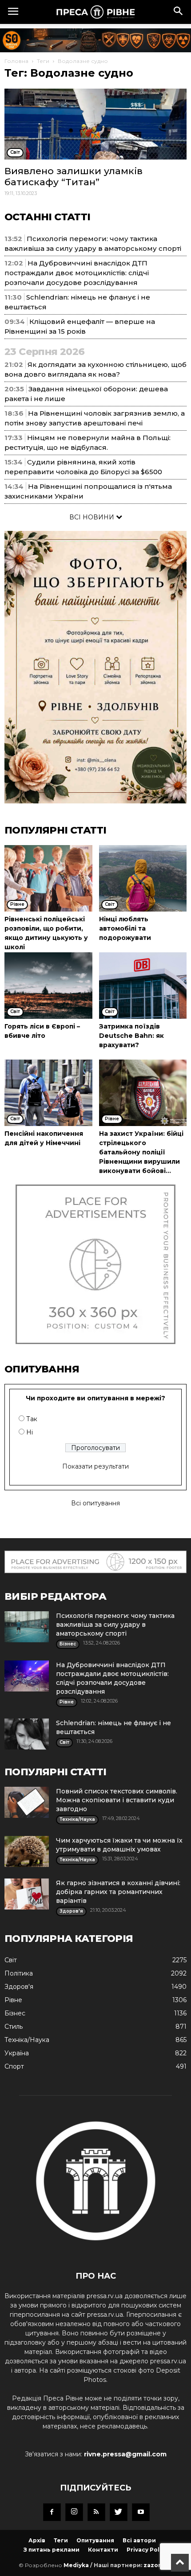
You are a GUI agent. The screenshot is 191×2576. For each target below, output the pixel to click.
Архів (37, 2540)
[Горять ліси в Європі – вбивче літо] (48, 986)
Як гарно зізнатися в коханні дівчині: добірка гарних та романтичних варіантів (118, 1892)
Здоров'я (19, 1987)
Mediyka (76, 2565)
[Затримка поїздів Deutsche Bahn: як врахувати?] (143, 986)
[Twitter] (119, 2512)
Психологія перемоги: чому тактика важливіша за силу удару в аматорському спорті (115, 1625)
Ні (30, 1432)
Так (32, 1419)
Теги (43, 61)
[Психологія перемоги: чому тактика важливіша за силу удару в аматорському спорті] (27, 1627)
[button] (179, 12)
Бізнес (15, 2013)
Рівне (13, 2000)
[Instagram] (74, 2512)
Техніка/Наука (27, 2040)
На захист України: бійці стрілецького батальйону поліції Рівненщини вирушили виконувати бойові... (141, 1152)
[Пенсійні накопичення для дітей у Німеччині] (48, 1093)
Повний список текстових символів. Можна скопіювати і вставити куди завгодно (117, 1800)
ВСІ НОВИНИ (93, 517)
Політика (19, 1973)
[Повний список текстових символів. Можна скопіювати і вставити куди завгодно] (27, 1802)
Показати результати (95, 1466)
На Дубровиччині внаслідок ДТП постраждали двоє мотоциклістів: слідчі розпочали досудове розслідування (77, 273)
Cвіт (11, 1960)
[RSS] (96, 2512)
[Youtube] (141, 2512)
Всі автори (139, 2540)
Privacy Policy (147, 2550)
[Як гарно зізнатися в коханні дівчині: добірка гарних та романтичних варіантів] (27, 1894)
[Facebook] (52, 2512)
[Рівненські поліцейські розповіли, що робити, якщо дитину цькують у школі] (48, 878)
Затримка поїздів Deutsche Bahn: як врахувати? (131, 1036)
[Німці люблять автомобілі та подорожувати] (143, 878)
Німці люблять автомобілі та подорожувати (125, 928)
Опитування (95, 2540)
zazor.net (158, 2565)
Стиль (14, 2027)
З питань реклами (52, 2550)
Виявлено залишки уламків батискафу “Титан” (74, 176)
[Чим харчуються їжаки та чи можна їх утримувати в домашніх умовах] (27, 1851)
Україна (17, 2053)
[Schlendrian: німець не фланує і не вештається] (27, 1734)
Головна (16, 61)
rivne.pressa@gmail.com (125, 2454)
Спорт (14, 2066)
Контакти (103, 2550)
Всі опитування (95, 1503)
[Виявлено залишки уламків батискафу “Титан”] (95, 124)
